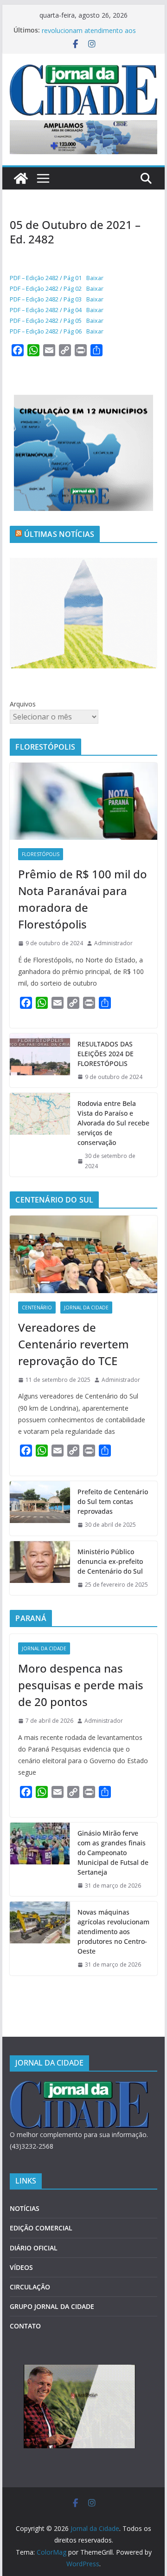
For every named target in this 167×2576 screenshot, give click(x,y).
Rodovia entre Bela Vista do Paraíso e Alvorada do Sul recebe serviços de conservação (113, 1123)
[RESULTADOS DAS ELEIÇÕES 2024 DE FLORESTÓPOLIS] (40, 1061)
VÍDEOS (21, 2267)
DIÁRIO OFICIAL (34, 2248)
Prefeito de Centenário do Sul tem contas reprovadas (113, 1501)
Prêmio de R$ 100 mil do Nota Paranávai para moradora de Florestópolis (83, 899)
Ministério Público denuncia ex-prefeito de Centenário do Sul (110, 1561)
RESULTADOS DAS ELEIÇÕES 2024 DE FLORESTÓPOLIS (106, 1054)
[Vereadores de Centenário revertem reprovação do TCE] (83, 1254)
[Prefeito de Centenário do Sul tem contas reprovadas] (40, 1508)
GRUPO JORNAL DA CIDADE (52, 2306)
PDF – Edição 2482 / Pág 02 (46, 288)
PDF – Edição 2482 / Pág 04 (46, 310)
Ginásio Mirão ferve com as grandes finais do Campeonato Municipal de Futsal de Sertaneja (113, 1853)
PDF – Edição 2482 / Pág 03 (46, 299)
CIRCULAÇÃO (30, 2287)
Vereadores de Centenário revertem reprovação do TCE (74, 1344)
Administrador (113, 943)
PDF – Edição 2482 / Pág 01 (46, 278)
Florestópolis (41, 854)
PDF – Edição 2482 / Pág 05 (46, 320)
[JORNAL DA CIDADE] (79, 2087)
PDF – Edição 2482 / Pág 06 (46, 331)
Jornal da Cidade (86, 1308)
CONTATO (25, 2326)
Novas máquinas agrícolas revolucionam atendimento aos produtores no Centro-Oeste (113, 1932)
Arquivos (23, 704)
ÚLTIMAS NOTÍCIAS (59, 534)
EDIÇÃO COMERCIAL (41, 2228)
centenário (37, 1308)
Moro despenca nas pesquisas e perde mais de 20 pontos (81, 1685)
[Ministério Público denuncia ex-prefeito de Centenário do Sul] (40, 1568)
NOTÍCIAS (25, 2208)
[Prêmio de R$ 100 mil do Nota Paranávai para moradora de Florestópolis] (83, 801)
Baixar (95, 278)
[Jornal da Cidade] (21, 178)
